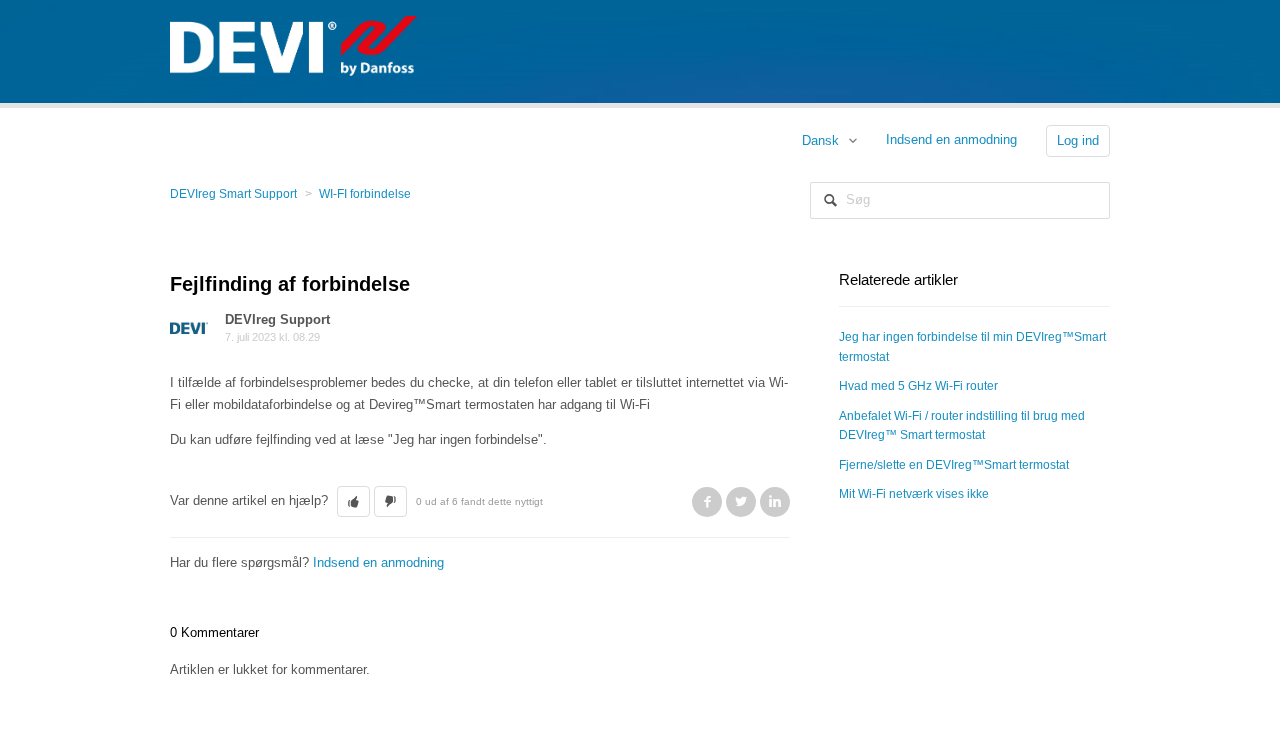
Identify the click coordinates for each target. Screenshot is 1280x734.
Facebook (707, 502)
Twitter (741, 502)
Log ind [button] (1078, 140)
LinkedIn (775, 502)
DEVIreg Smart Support (233, 194)
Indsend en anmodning (951, 139)
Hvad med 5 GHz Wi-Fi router (918, 386)
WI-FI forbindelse (365, 194)
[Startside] (293, 44)
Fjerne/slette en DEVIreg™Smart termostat (954, 465)
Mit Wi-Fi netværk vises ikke (914, 494)
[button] (353, 502)
